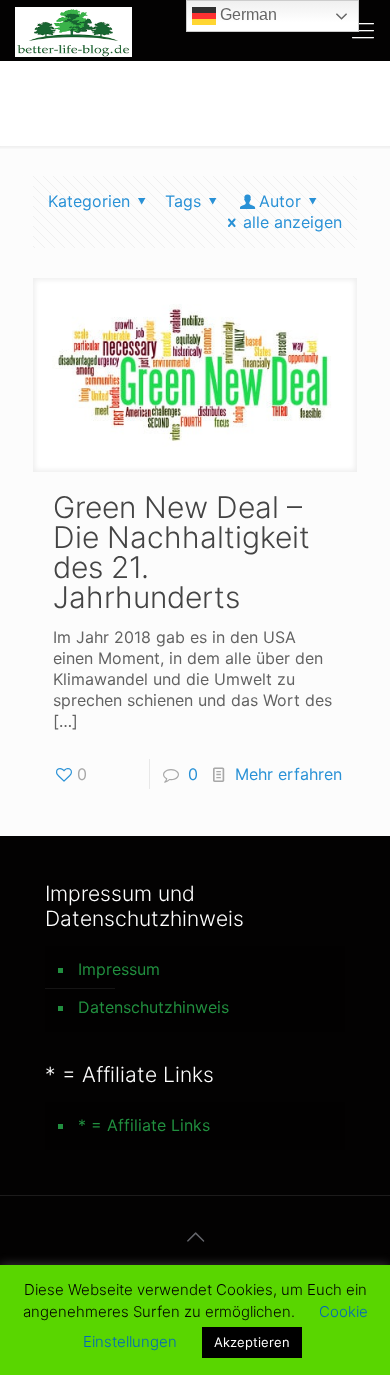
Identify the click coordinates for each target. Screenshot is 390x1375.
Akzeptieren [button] (252, 1342)
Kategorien (89, 201)
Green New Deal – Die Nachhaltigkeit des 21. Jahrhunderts (181, 552)
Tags (183, 201)
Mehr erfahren (288, 774)
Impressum (119, 969)
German (246, 14)
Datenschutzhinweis (153, 1007)
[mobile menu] (363, 30)
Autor (280, 201)
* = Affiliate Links (144, 1125)
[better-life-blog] (73, 30)
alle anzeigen (292, 222)
